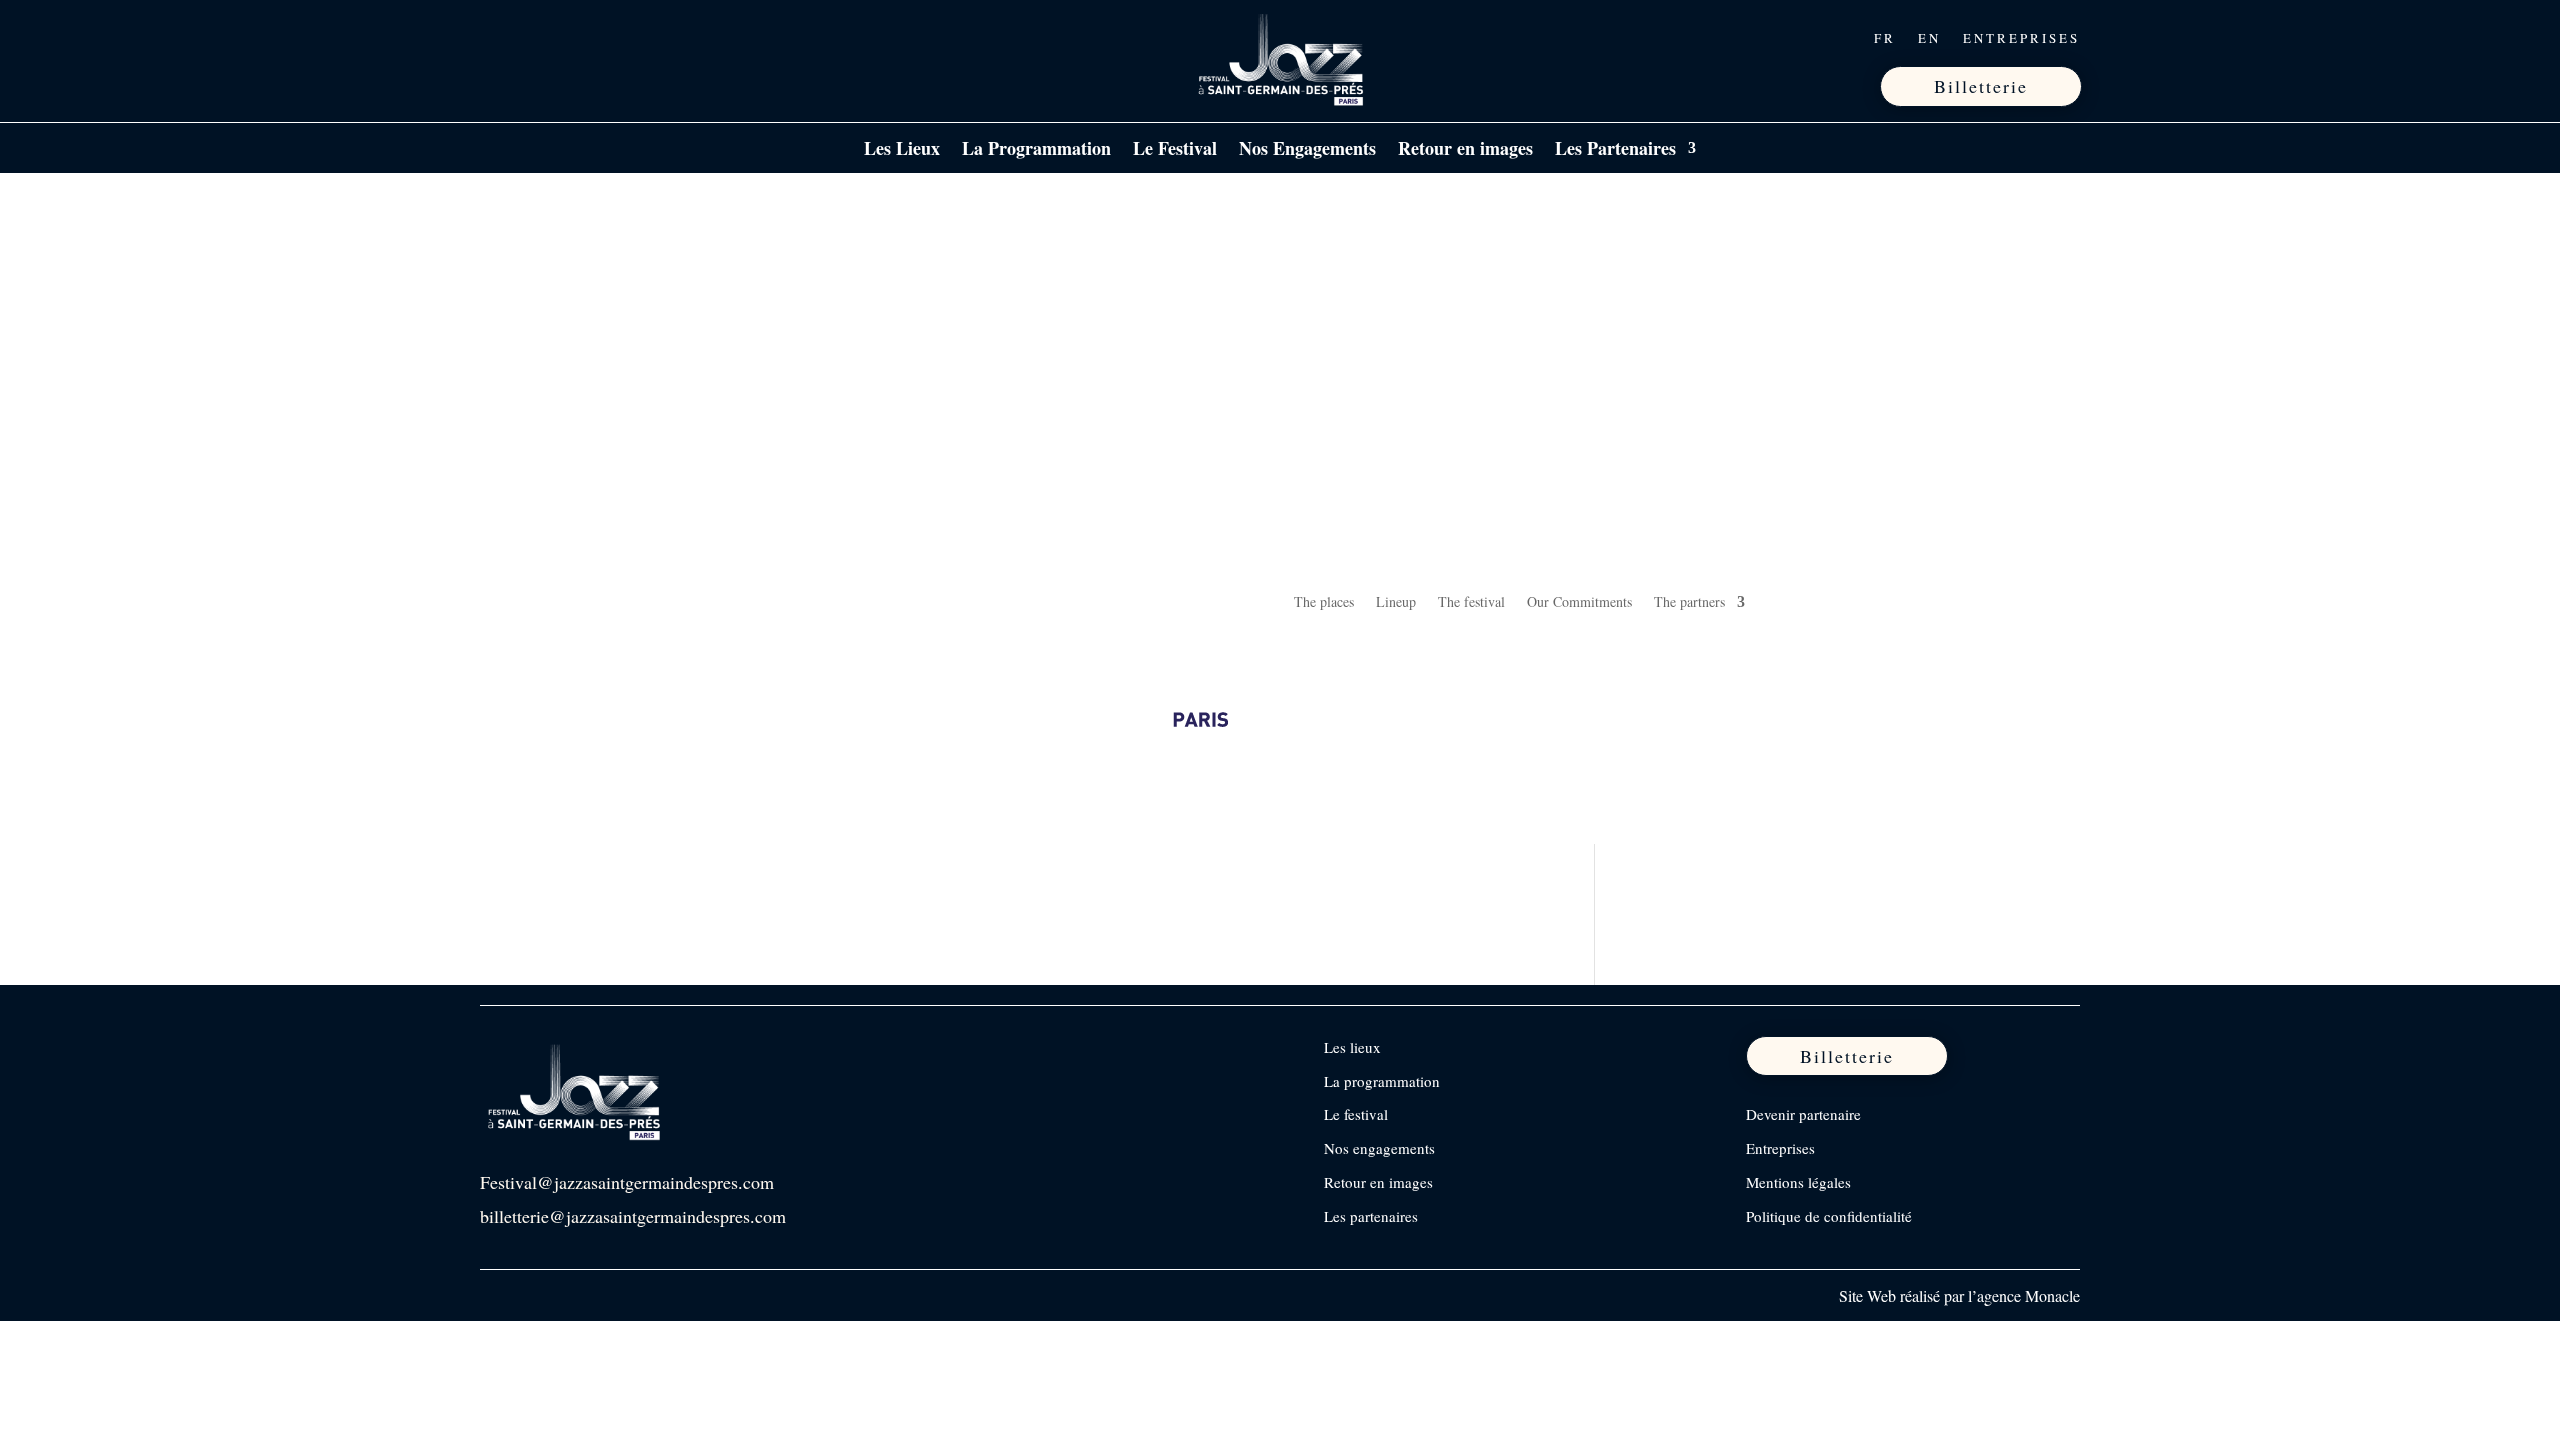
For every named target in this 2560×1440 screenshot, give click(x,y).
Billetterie (1981, 86)
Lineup (1396, 601)
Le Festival (1175, 151)
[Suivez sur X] (581, 38)
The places (1324, 601)
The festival (1471, 601)
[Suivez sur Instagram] (539, 38)
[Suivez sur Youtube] (623, 38)
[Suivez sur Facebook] (497, 38)
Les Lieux (902, 151)
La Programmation (1036, 151)
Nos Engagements (1307, 151)
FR (1885, 39)
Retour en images (1465, 151)
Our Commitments (1579, 601)
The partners (1689, 601)
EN (1929, 39)
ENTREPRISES (2021, 39)
